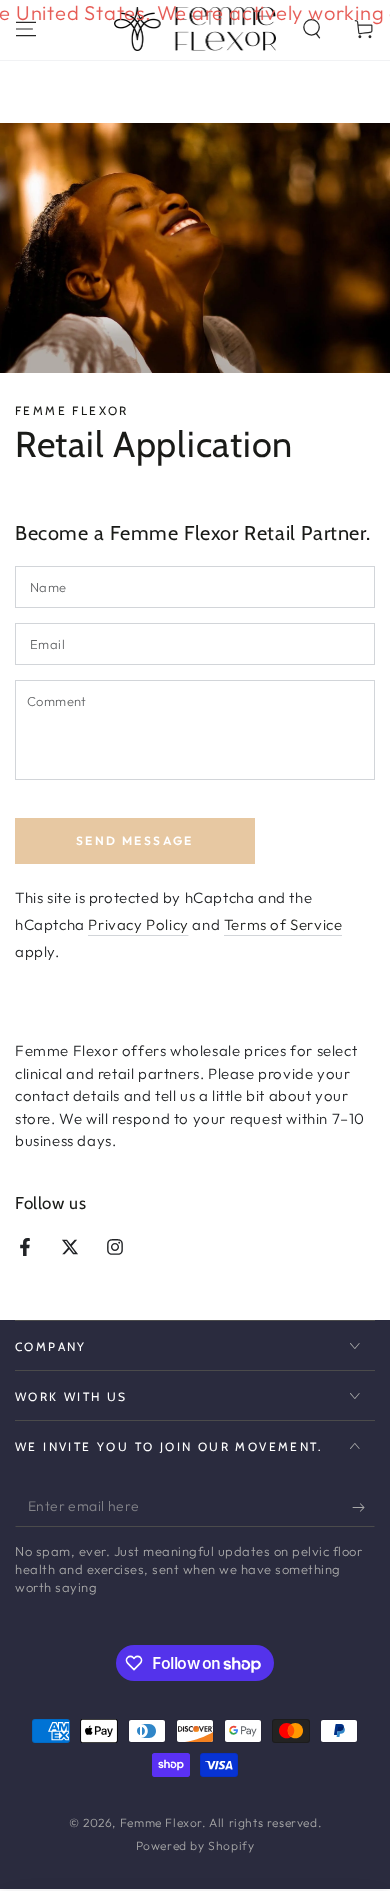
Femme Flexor (161, 1822)
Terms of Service (283, 924)
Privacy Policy (138, 924)
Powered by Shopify (195, 1845)
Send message (135, 840)
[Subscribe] (363, 1507)
